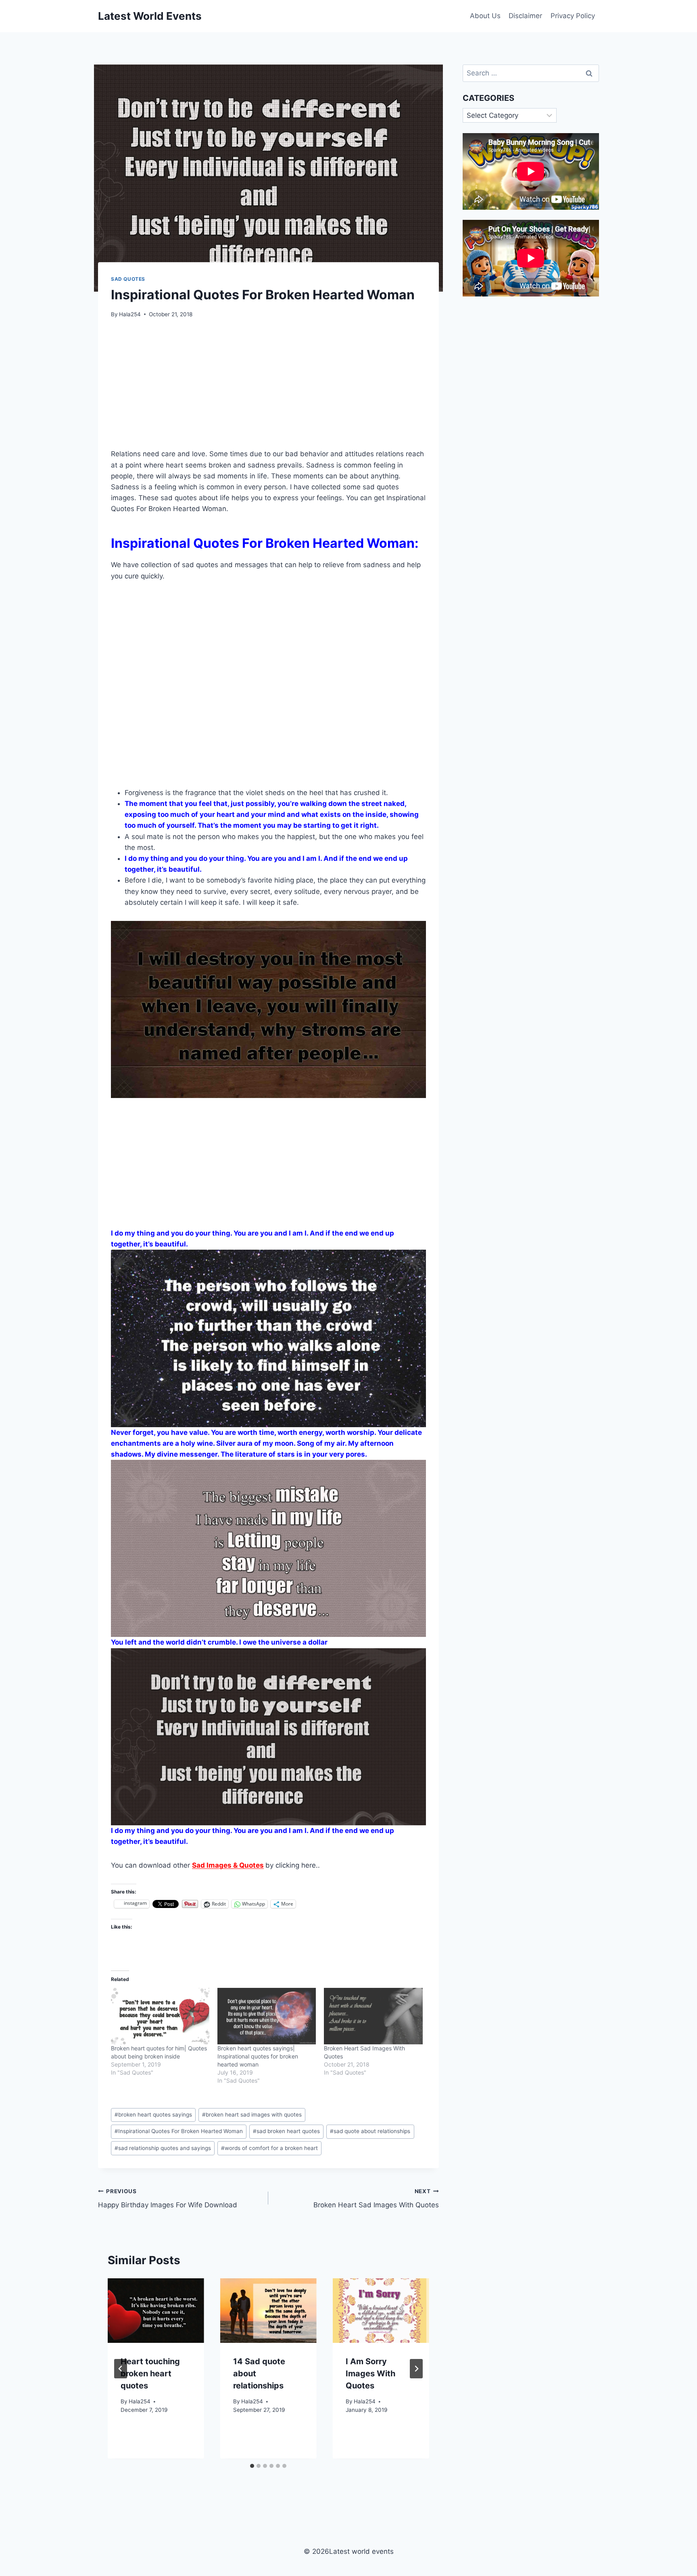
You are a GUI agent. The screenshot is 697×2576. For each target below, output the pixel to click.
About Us (485, 16)
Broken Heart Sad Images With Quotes (376, 2199)
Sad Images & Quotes (228, 1865)
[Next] (416, 2369)
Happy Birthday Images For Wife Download (168, 2199)
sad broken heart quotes (286, 2131)
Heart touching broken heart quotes (150, 2374)
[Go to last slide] (121, 2369)
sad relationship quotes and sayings (163, 2148)
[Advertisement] (268, 388)
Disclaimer (525, 16)
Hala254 (130, 314)
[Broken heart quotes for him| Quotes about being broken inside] (160, 2016)
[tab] (252, 2466)
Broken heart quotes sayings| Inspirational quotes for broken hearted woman (258, 2056)
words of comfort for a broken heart (269, 2148)
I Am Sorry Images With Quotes (370, 2374)
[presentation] (156, 2310)
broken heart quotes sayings (153, 2115)
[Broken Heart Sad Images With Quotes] (373, 2016)
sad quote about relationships (370, 2131)
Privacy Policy (573, 16)
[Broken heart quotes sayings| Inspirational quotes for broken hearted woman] (267, 2016)
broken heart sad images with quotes (252, 2115)
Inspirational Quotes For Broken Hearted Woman (179, 2131)
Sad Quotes (128, 279)
